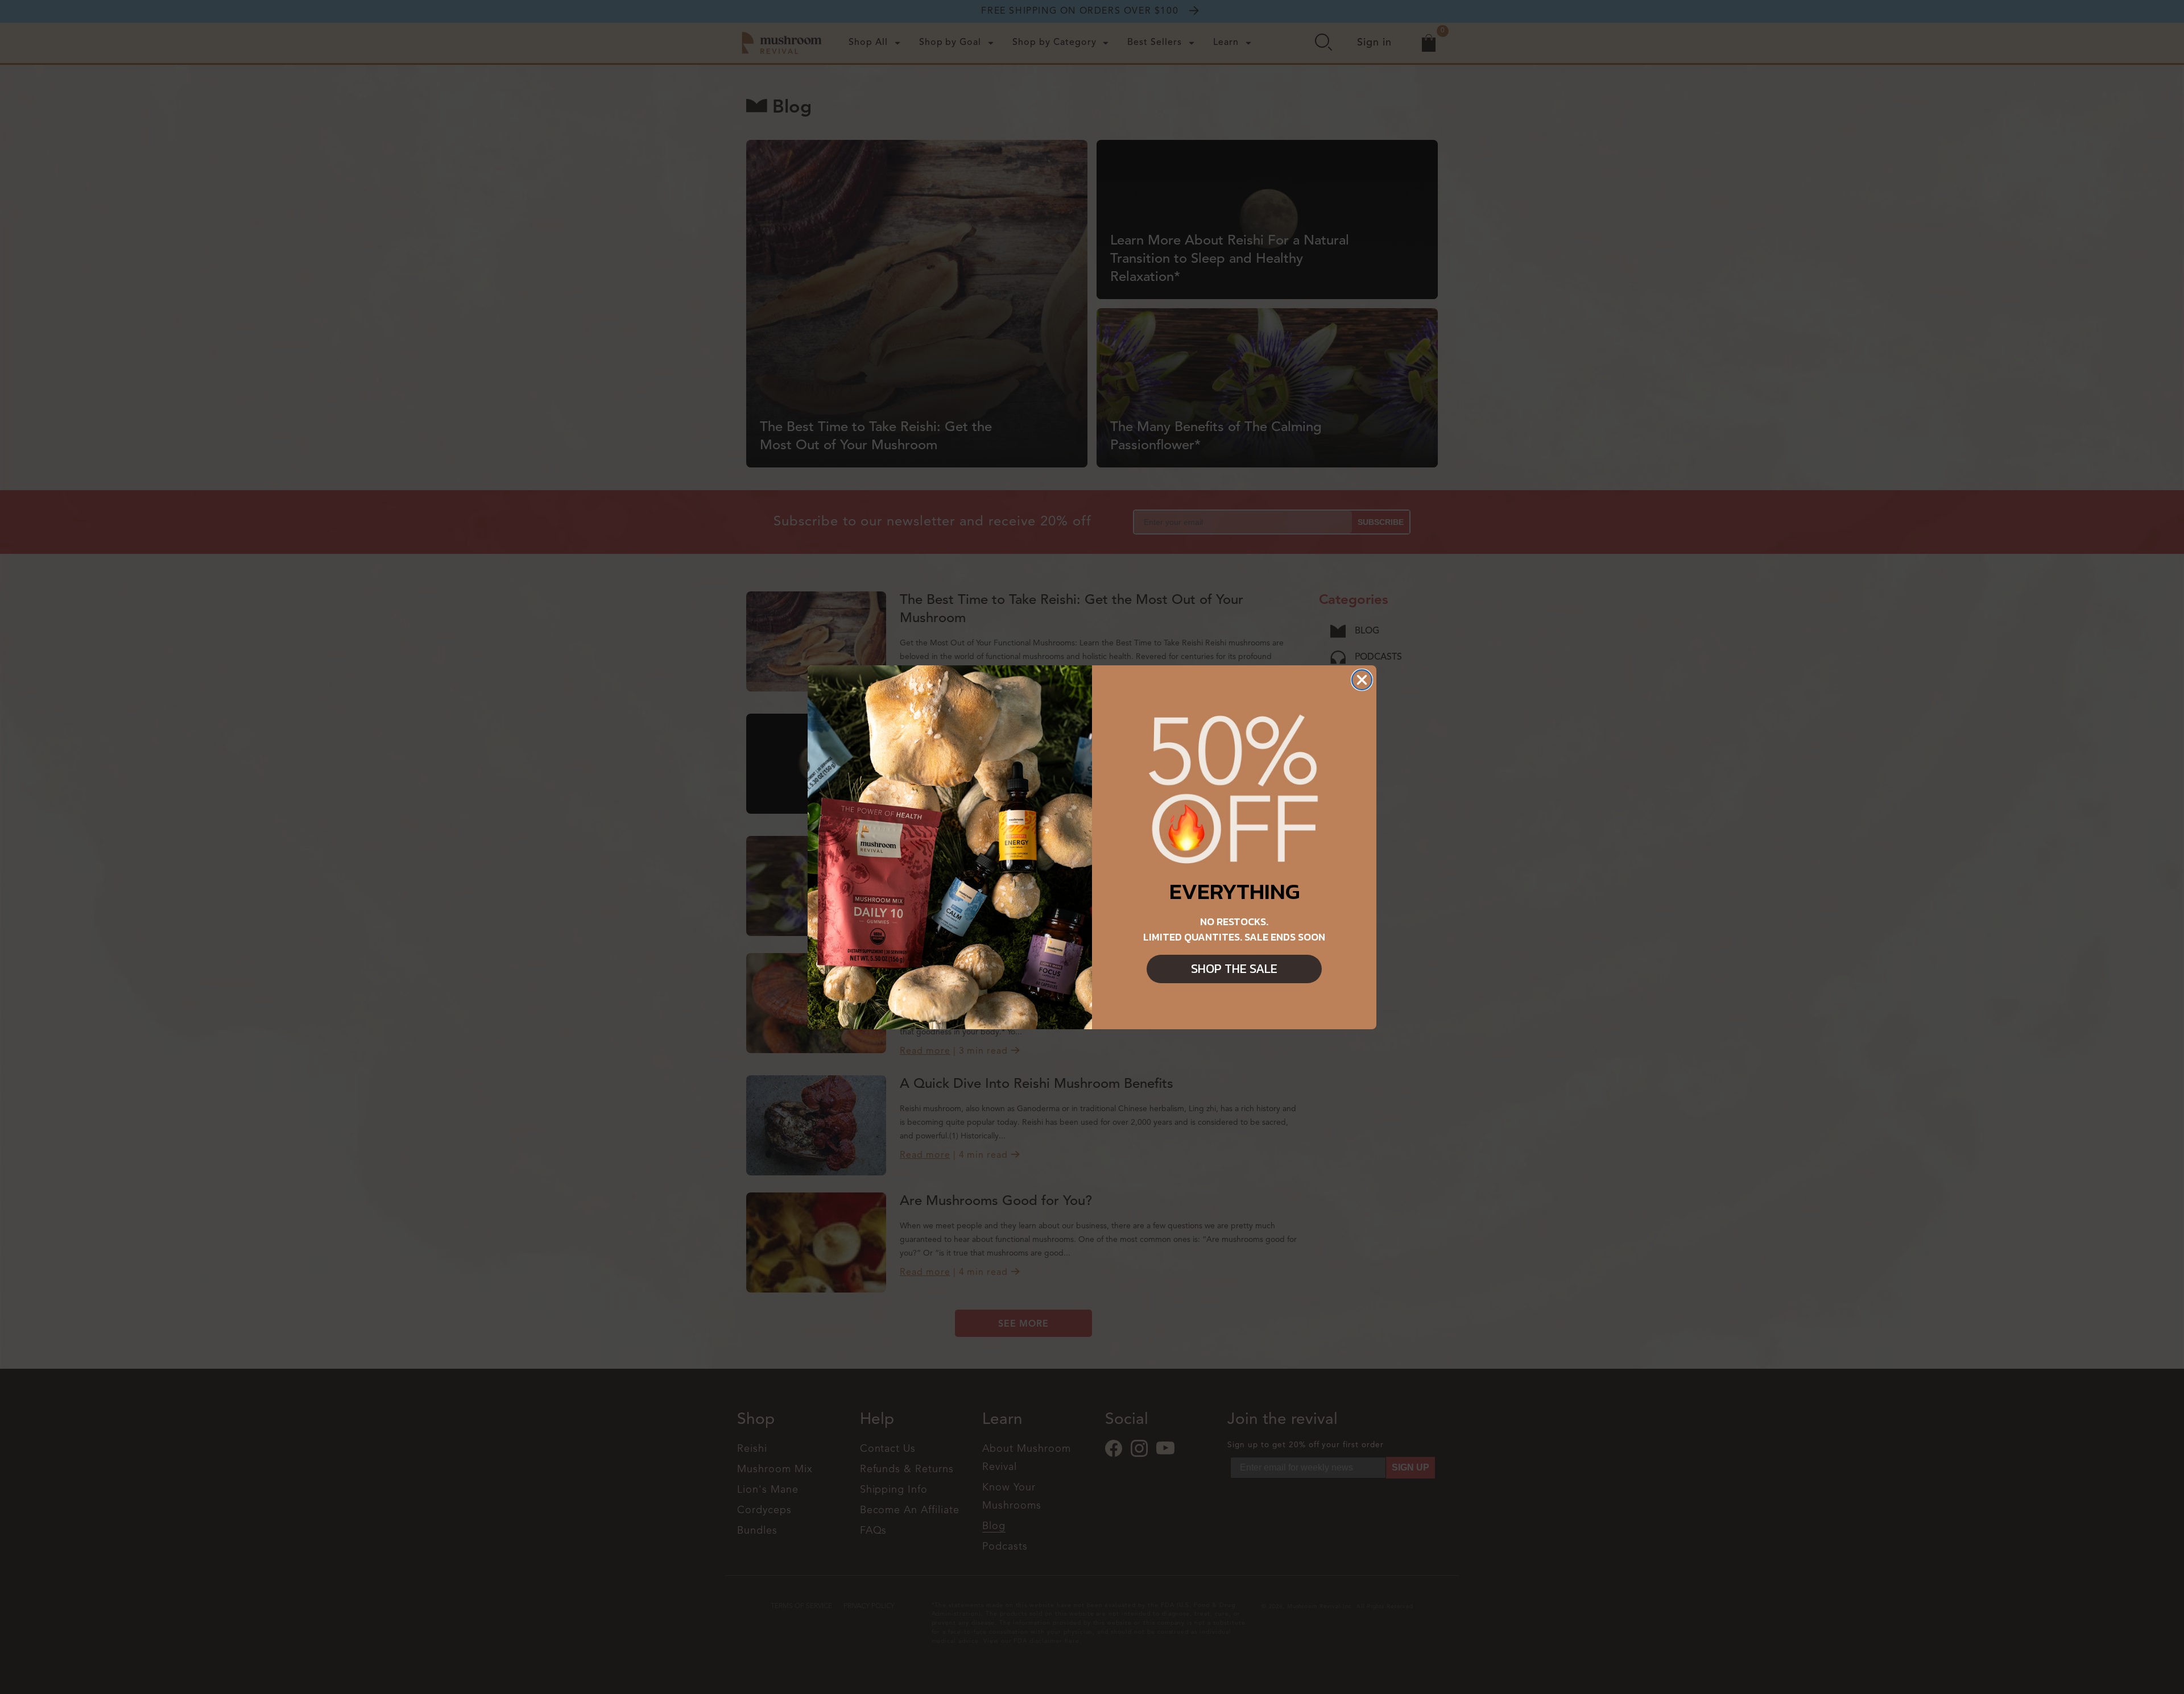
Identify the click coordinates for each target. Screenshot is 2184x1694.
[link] (1234, 790)
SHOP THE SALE (1234, 969)
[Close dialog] (1362, 680)
